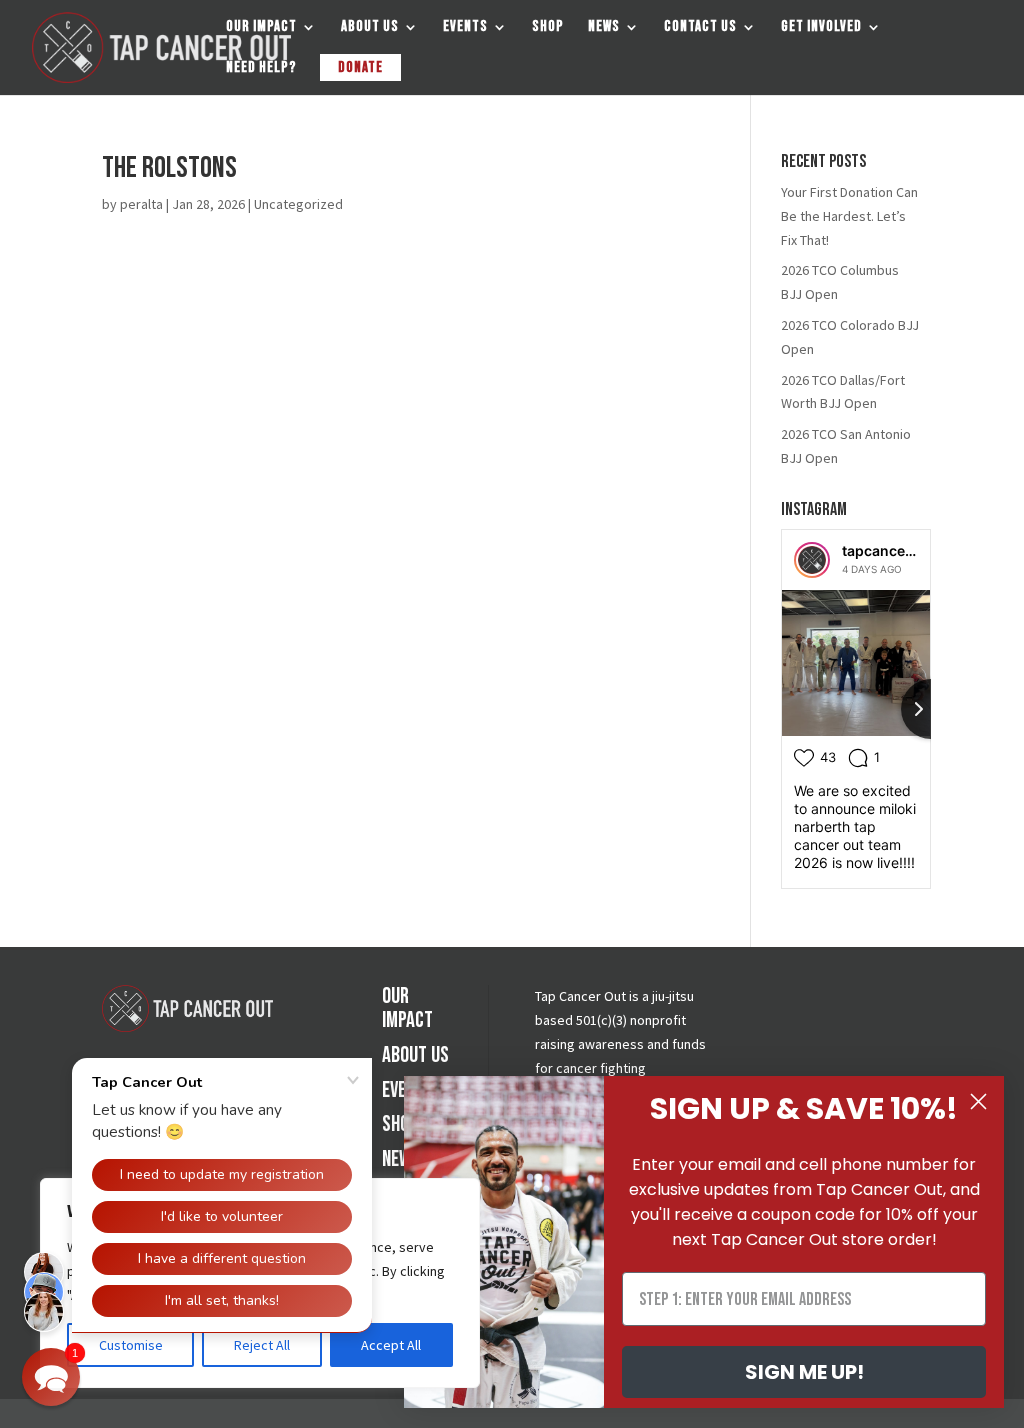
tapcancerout (888, 550)
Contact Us (700, 28)
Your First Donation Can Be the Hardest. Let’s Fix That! (849, 216)
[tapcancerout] (812, 560)
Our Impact (261, 28)
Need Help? (261, 69)
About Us (370, 28)
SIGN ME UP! (804, 1372)
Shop (548, 28)
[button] (51, 1377)
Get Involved (821, 28)
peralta (141, 204)
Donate (360, 67)
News (604, 28)
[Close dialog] (978, 1101)
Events (465, 28)
